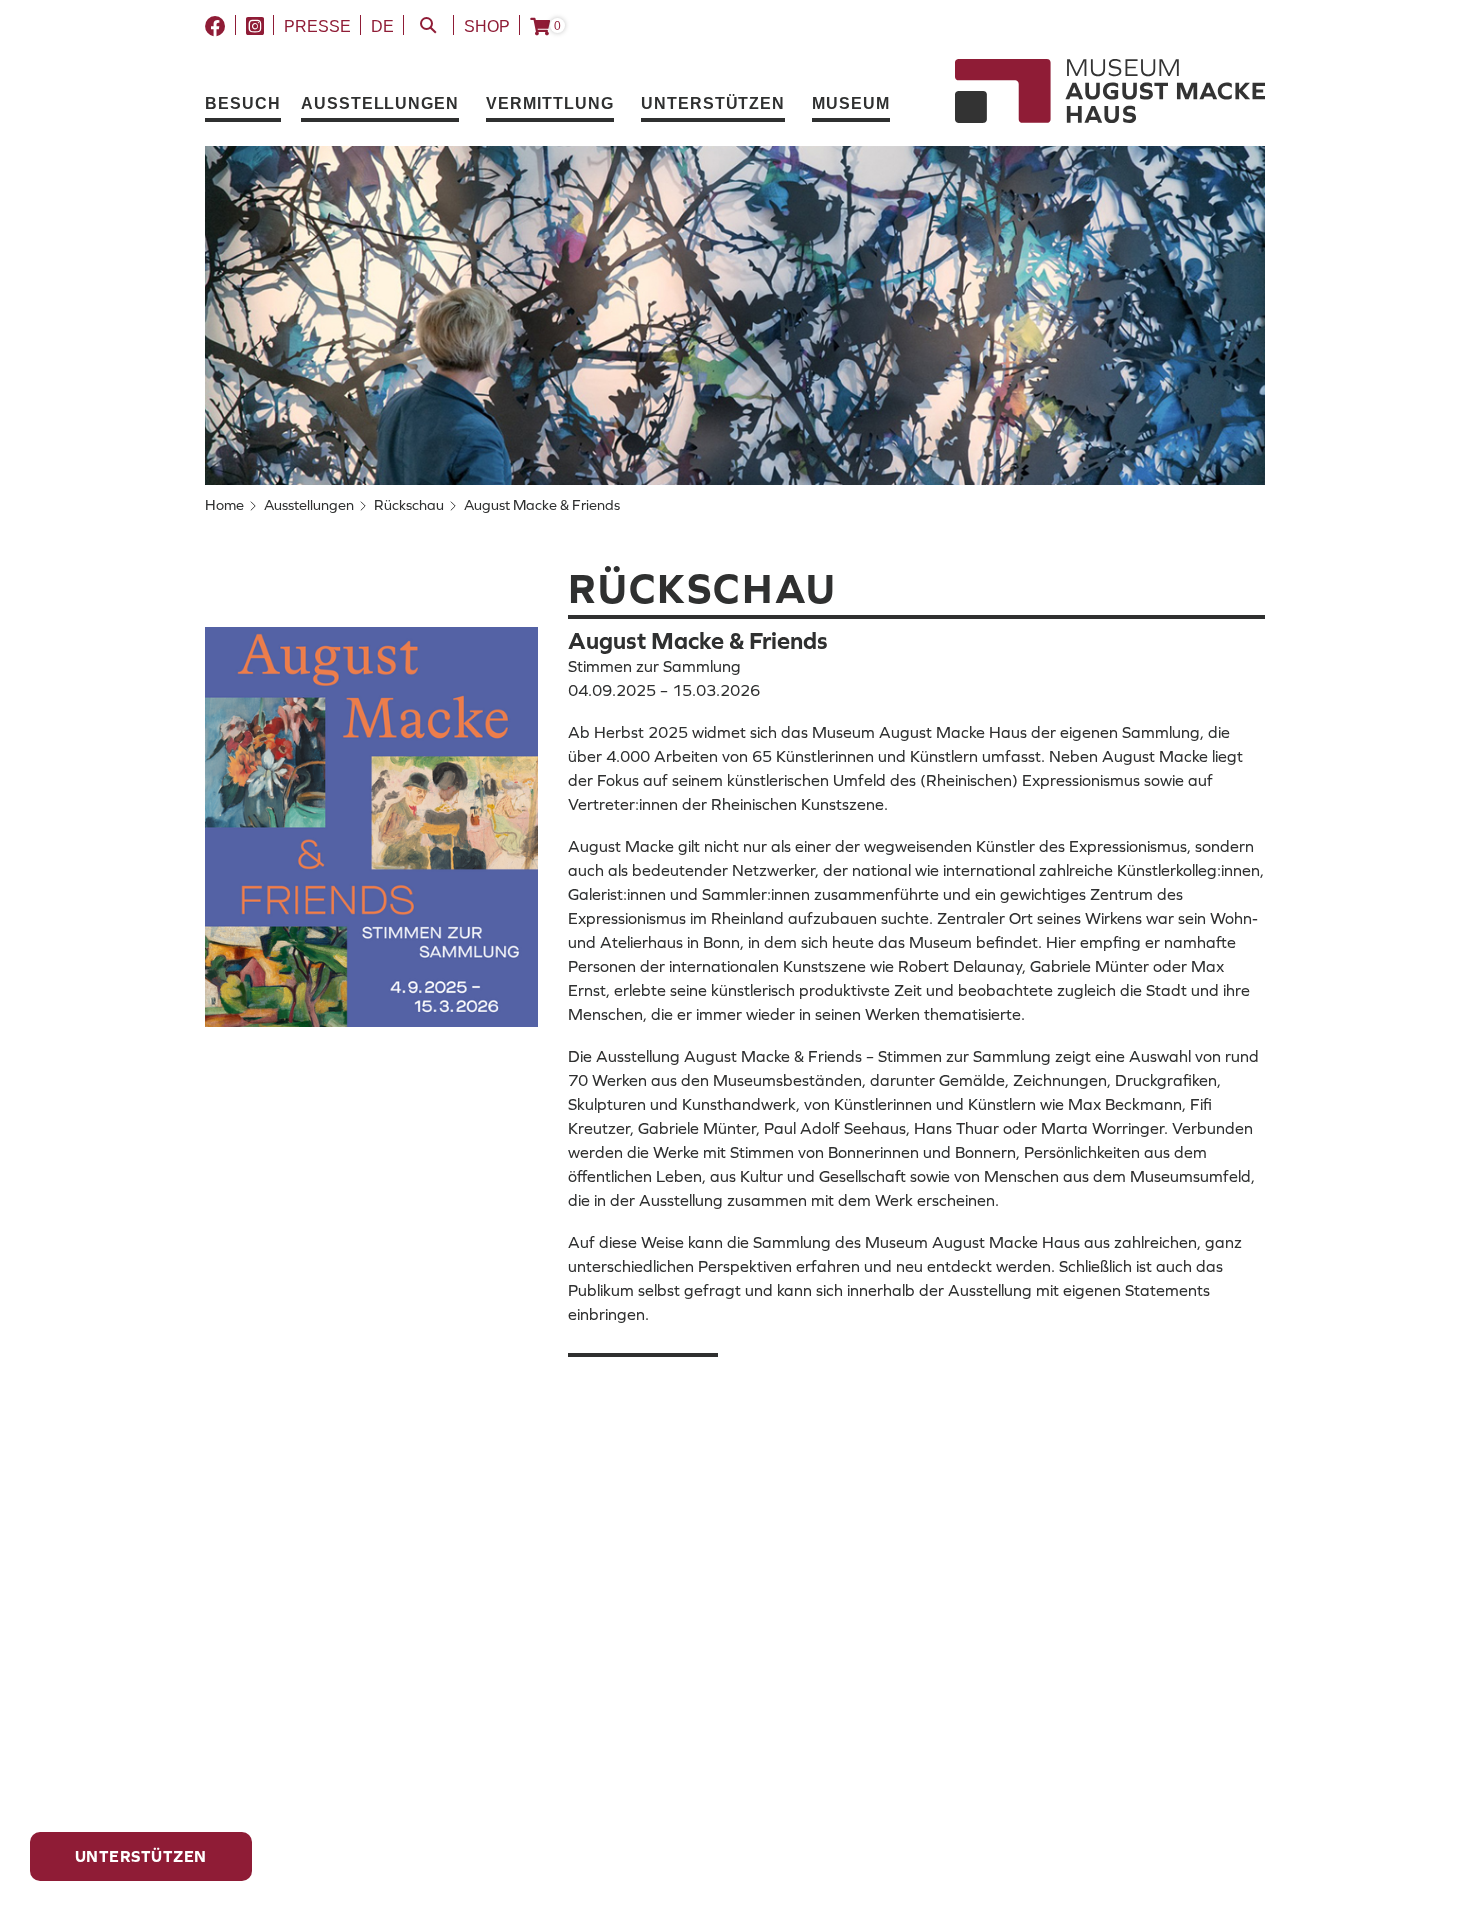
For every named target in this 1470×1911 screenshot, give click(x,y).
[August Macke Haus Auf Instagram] (255, 27)
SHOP (487, 26)
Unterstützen (713, 103)
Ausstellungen (380, 103)
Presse (317, 26)
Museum (851, 103)
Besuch (243, 103)
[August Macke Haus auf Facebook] (215, 27)
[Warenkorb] (540, 27)
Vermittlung (550, 103)
